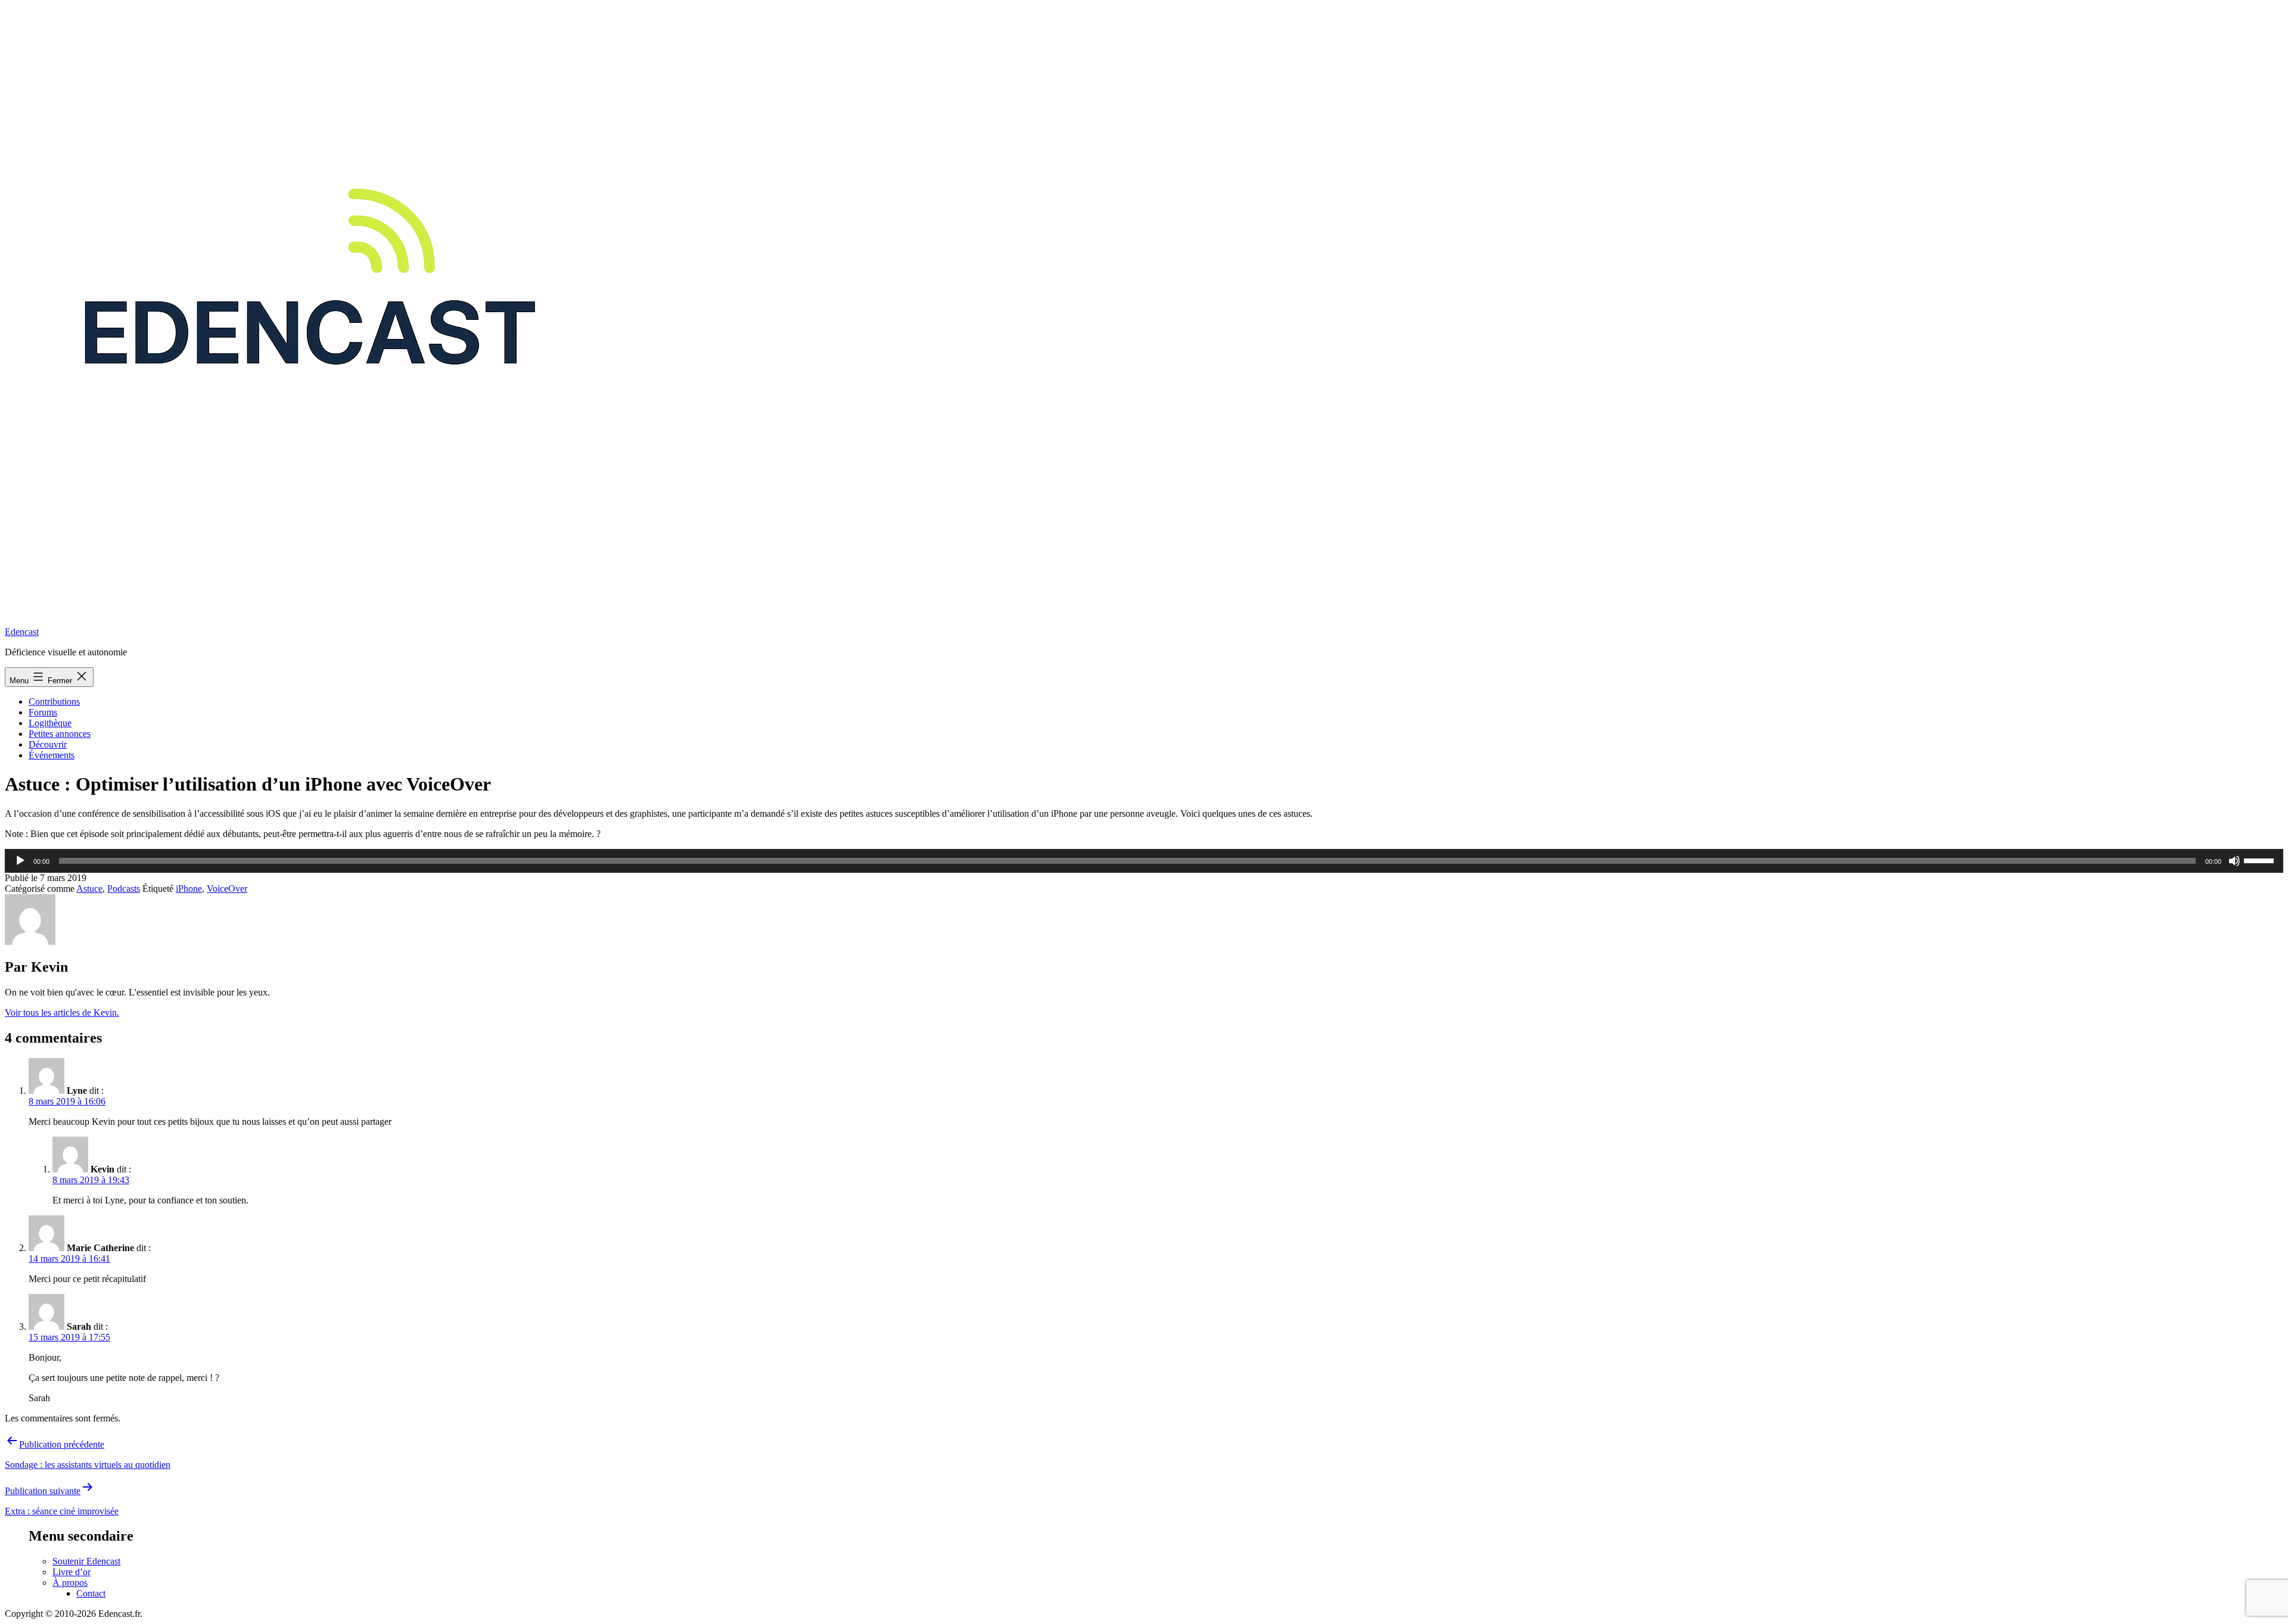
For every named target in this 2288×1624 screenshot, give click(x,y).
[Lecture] (20, 861)
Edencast (22, 632)
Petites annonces (60, 734)
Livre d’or (71, 1572)
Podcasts (124, 889)
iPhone (189, 889)
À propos (70, 1583)
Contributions (54, 701)
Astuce (89, 889)
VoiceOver (227, 889)
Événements (52, 755)
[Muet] (2234, 861)
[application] (1144, 861)
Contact (91, 1593)
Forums (43, 712)
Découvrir (48, 744)
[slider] (2261, 860)
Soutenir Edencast (86, 1561)
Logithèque (50, 723)
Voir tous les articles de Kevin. (62, 1012)
